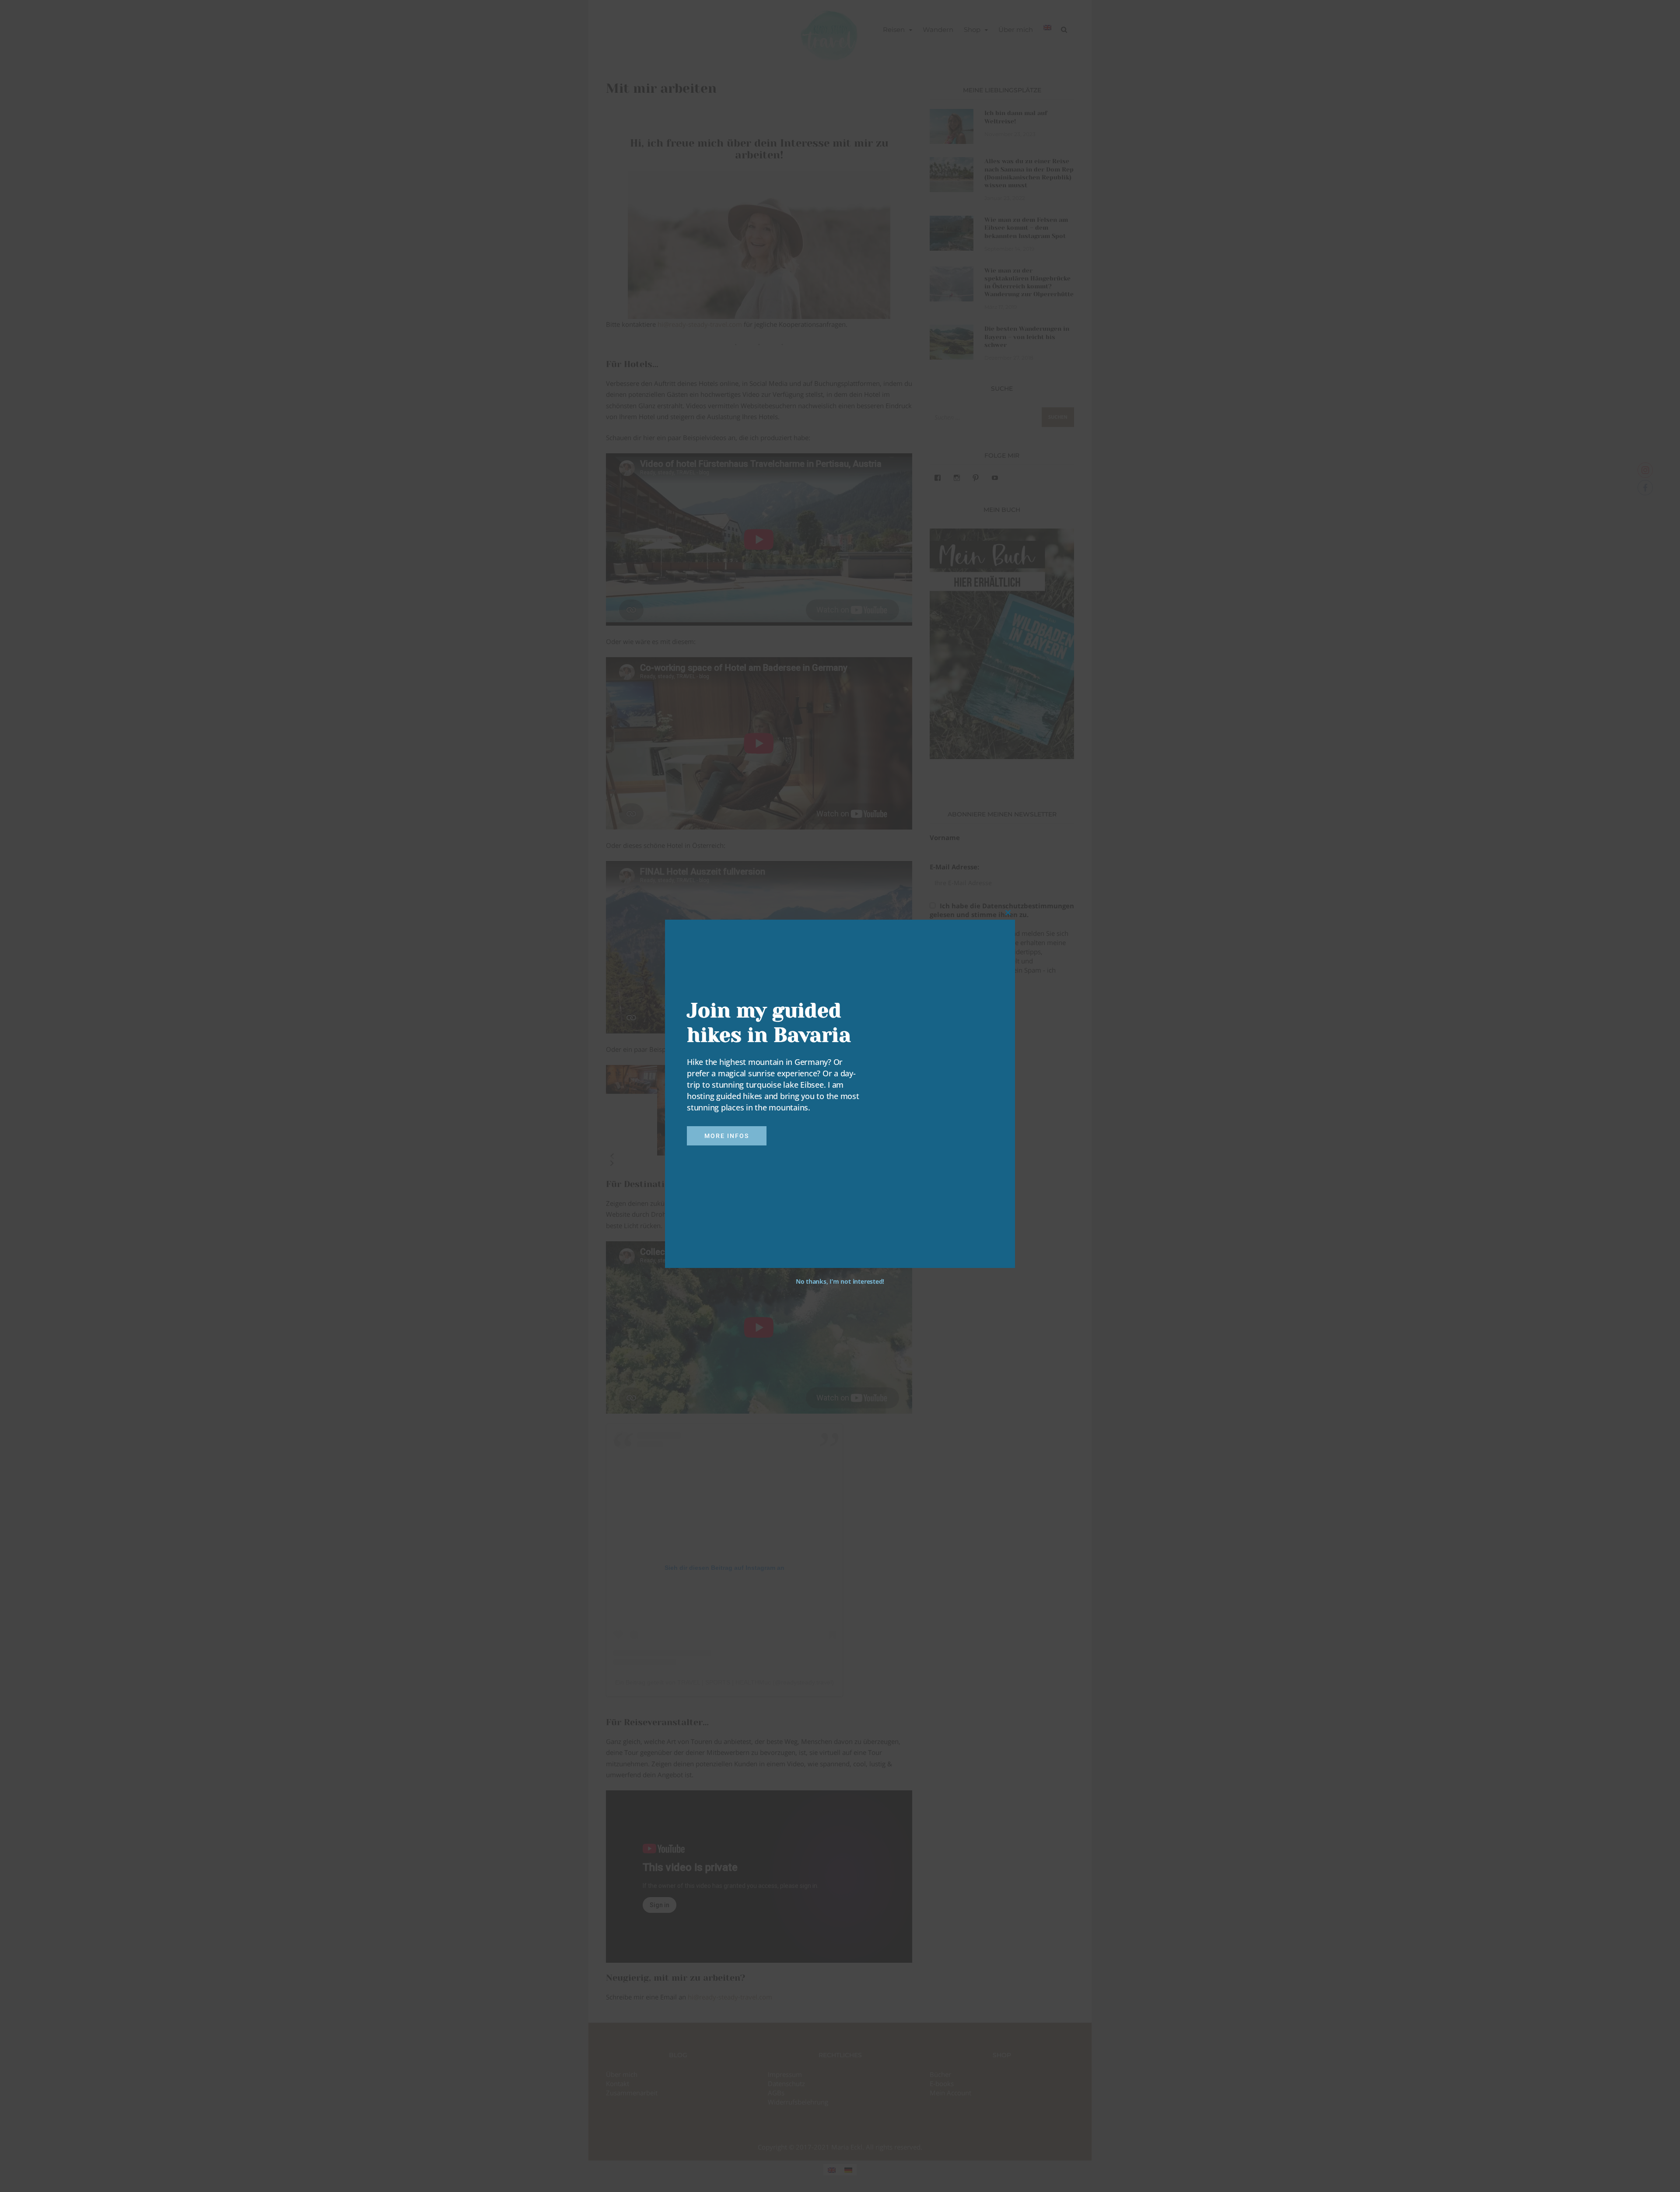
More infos (727, 1136)
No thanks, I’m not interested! (840, 1281)
